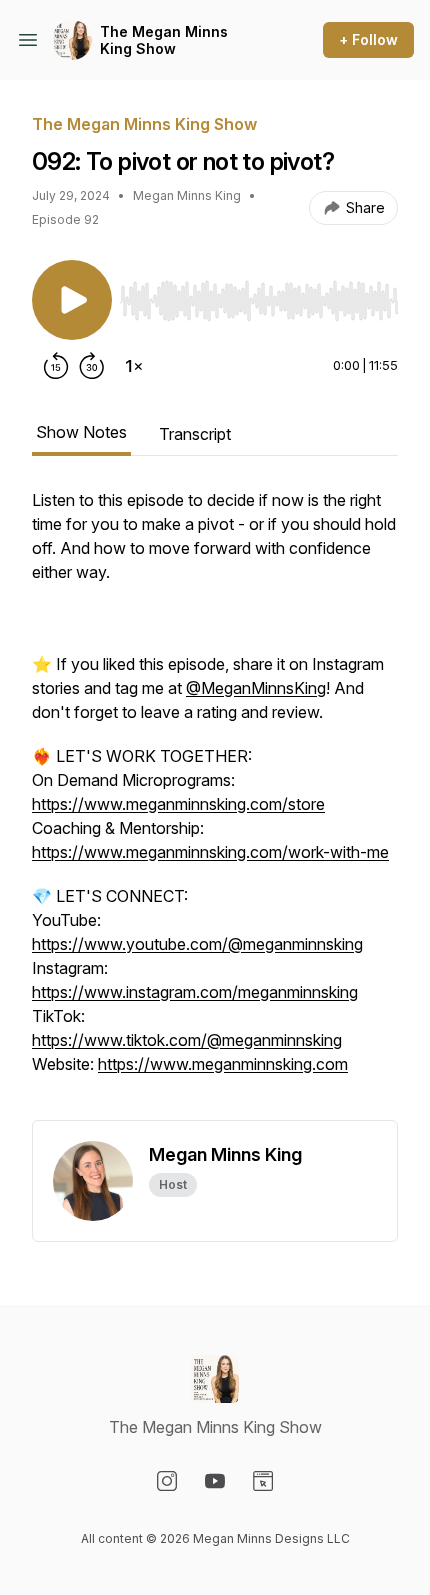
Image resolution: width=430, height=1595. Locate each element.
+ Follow (368, 39)
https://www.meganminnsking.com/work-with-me (210, 852)
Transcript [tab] (195, 434)
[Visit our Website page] (263, 1481)
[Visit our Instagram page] (167, 1481)
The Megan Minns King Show (164, 40)
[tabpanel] (215, 804)
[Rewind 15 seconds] (56, 366)
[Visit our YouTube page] (215, 1481)
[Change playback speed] (134, 366)
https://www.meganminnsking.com (223, 1064)
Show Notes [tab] (81, 432)
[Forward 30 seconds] (92, 366)
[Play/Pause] (72, 300)
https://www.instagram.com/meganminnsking (195, 992)
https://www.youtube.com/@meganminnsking (197, 944)
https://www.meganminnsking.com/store (178, 804)
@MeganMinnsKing (256, 688)
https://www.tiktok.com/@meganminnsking (187, 1040)
